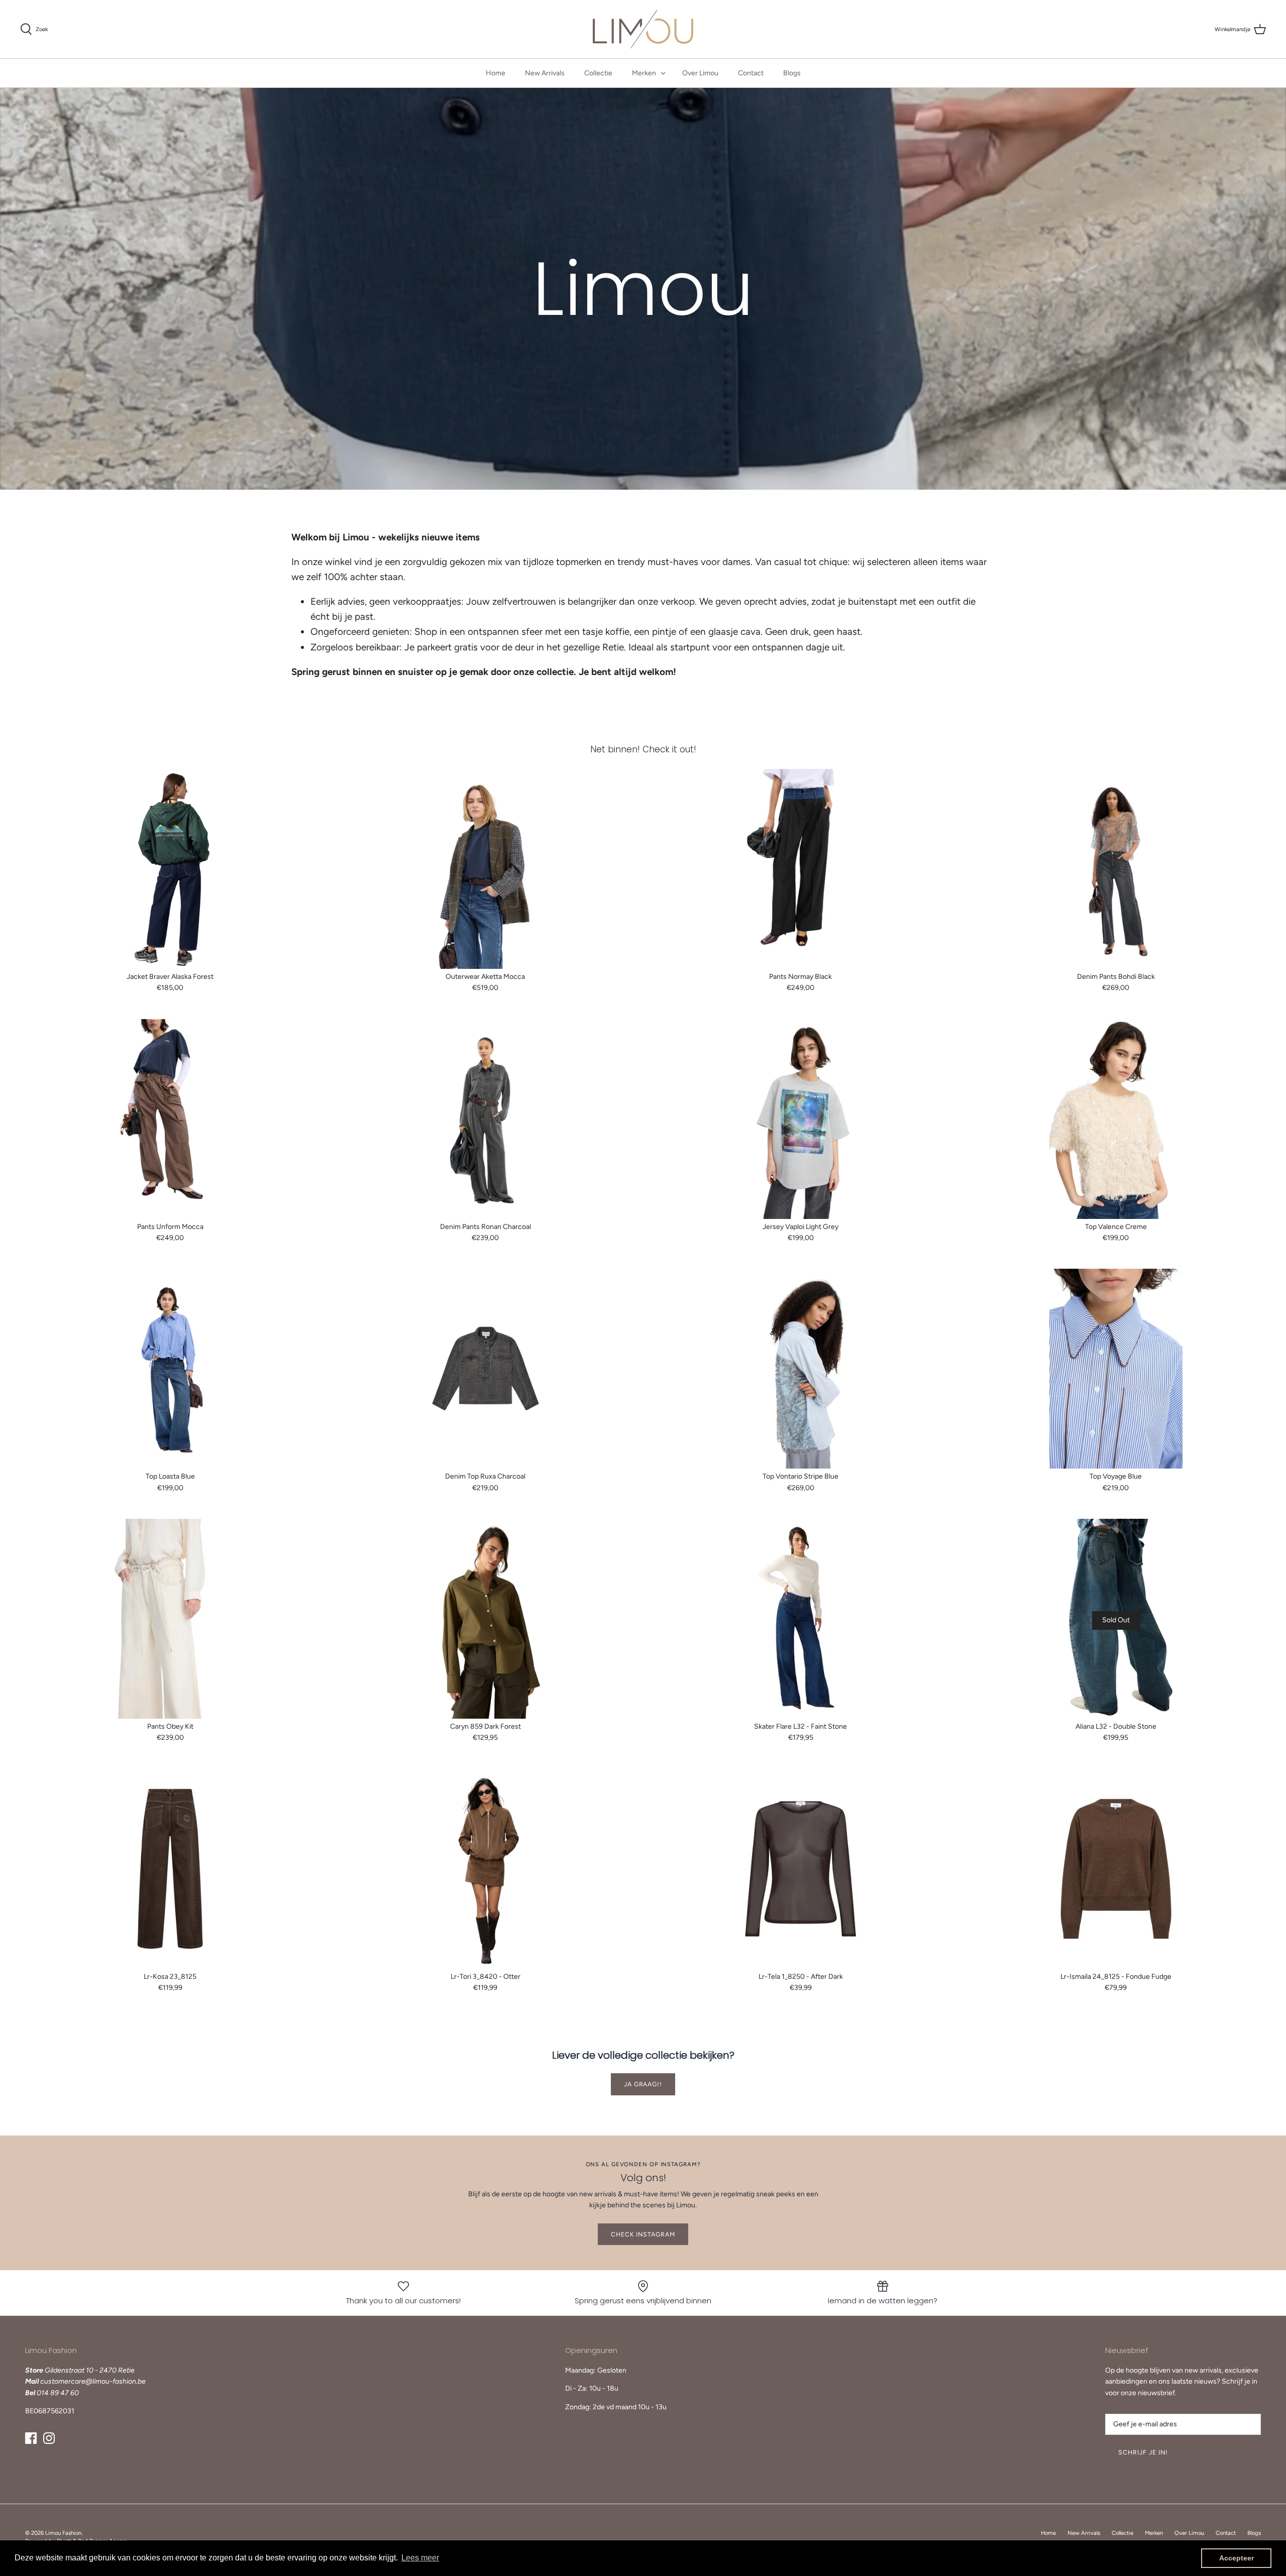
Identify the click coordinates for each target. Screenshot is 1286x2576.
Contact (751, 73)
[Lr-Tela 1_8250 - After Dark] (801, 1869)
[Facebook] (31, 2438)
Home (496, 73)
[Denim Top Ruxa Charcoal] (486, 1369)
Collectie (598, 73)
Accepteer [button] (1237, 2558)
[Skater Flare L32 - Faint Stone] (801, 1619)
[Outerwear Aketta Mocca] (486, 869)
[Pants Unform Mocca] (170, 1119)
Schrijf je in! (1143, 2452)
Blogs (792, 73)
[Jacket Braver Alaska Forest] (170, 869)
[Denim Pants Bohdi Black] (1116, 869)
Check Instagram (643, 2234)
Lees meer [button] (420, 2558)
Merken (644, 73)
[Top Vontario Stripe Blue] (801, 1369)
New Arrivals (545, 73)
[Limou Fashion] (643, 29)
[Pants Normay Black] (801, 869)
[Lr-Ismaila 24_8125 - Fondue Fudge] (1116, 1869)
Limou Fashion (63, 2533)
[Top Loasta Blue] (170, 1369)
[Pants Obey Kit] (170, 1619)
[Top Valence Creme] (1116, 1119)
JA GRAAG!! (643, 2084)
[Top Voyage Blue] (1116, 1369)
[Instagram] (49, 2438)
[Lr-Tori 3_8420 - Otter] (486, 1869)
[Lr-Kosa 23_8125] (170, 1869)
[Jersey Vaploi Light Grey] (801, 1119)
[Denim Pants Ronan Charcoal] (486, 1119)
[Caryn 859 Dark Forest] (486, 1619)
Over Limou (700, 73)
